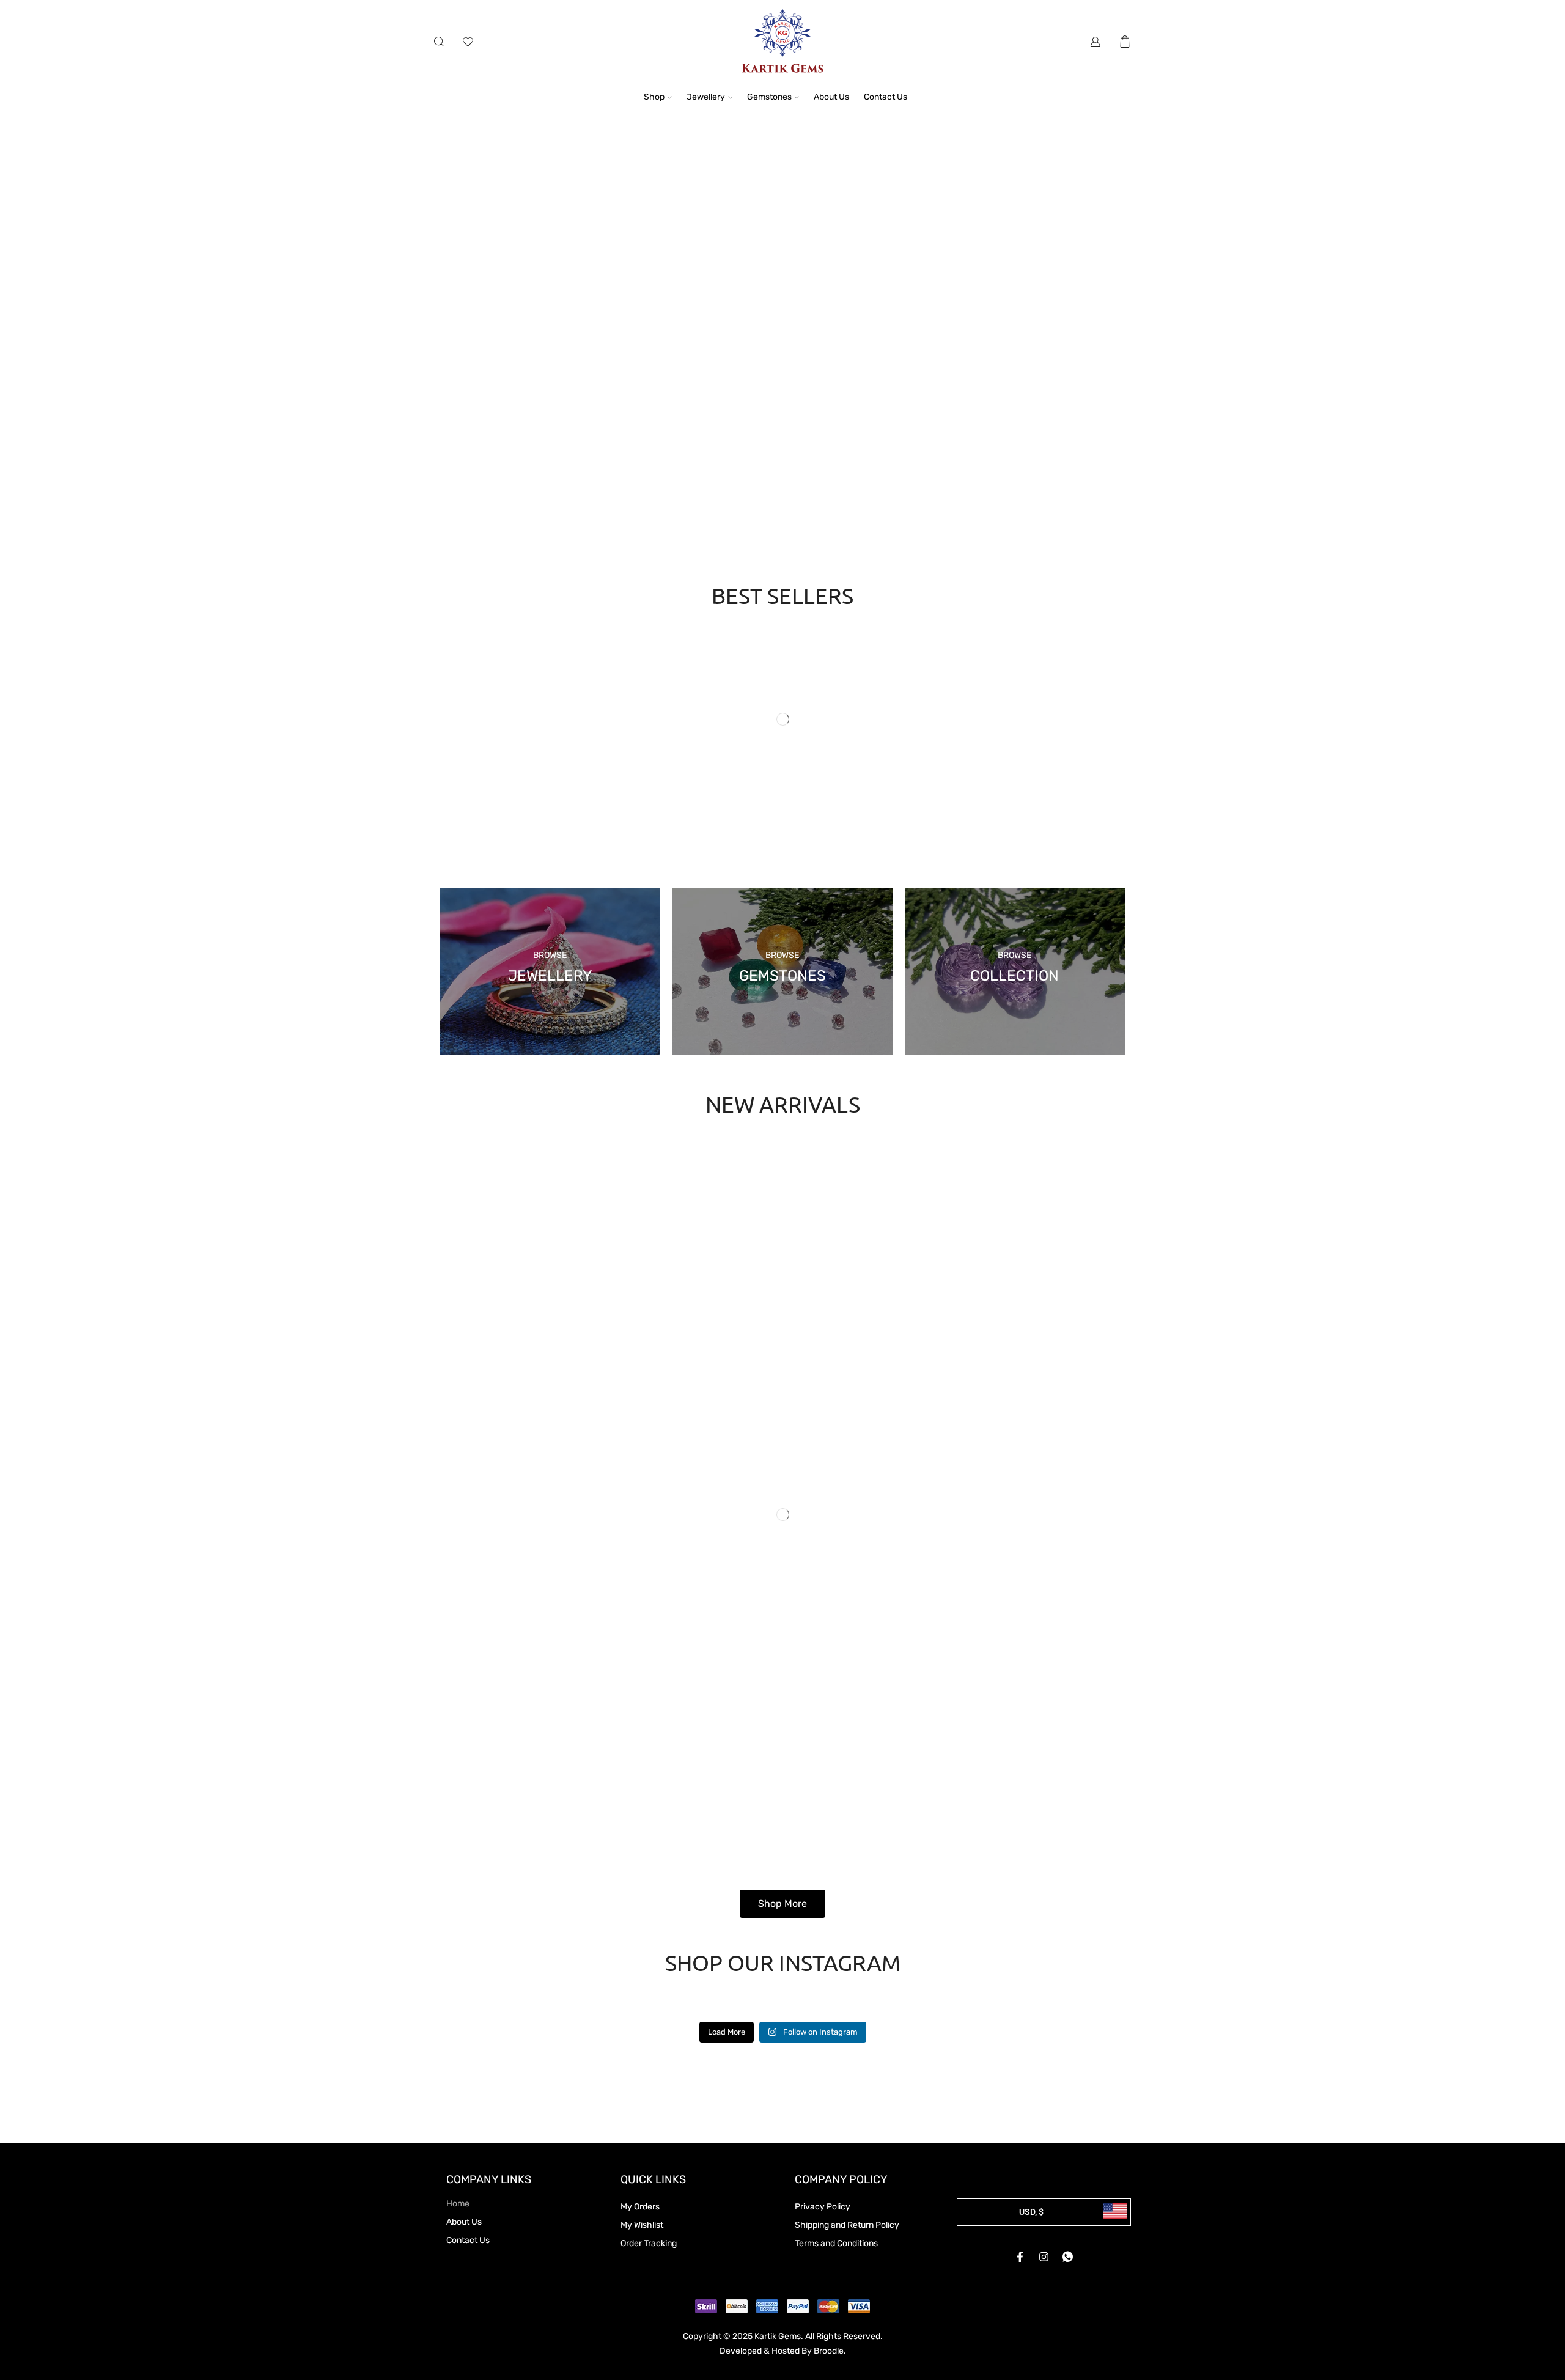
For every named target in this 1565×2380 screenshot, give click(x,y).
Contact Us (886, 97)
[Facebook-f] (1020, 2257)
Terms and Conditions (836, 2243)
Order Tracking (649, 2243)
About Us (831, 97)
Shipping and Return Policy (847, 2225)
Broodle (829, 2351)
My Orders (640, 2207)
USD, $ (1031, 2212)
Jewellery (706, 97)
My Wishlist (642, 2225)
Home (458, 2204)
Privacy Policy (823, 2207)
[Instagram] (1044, 2257)
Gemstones (769, 97)
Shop (654, 97)
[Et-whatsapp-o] (1068, 2257)
